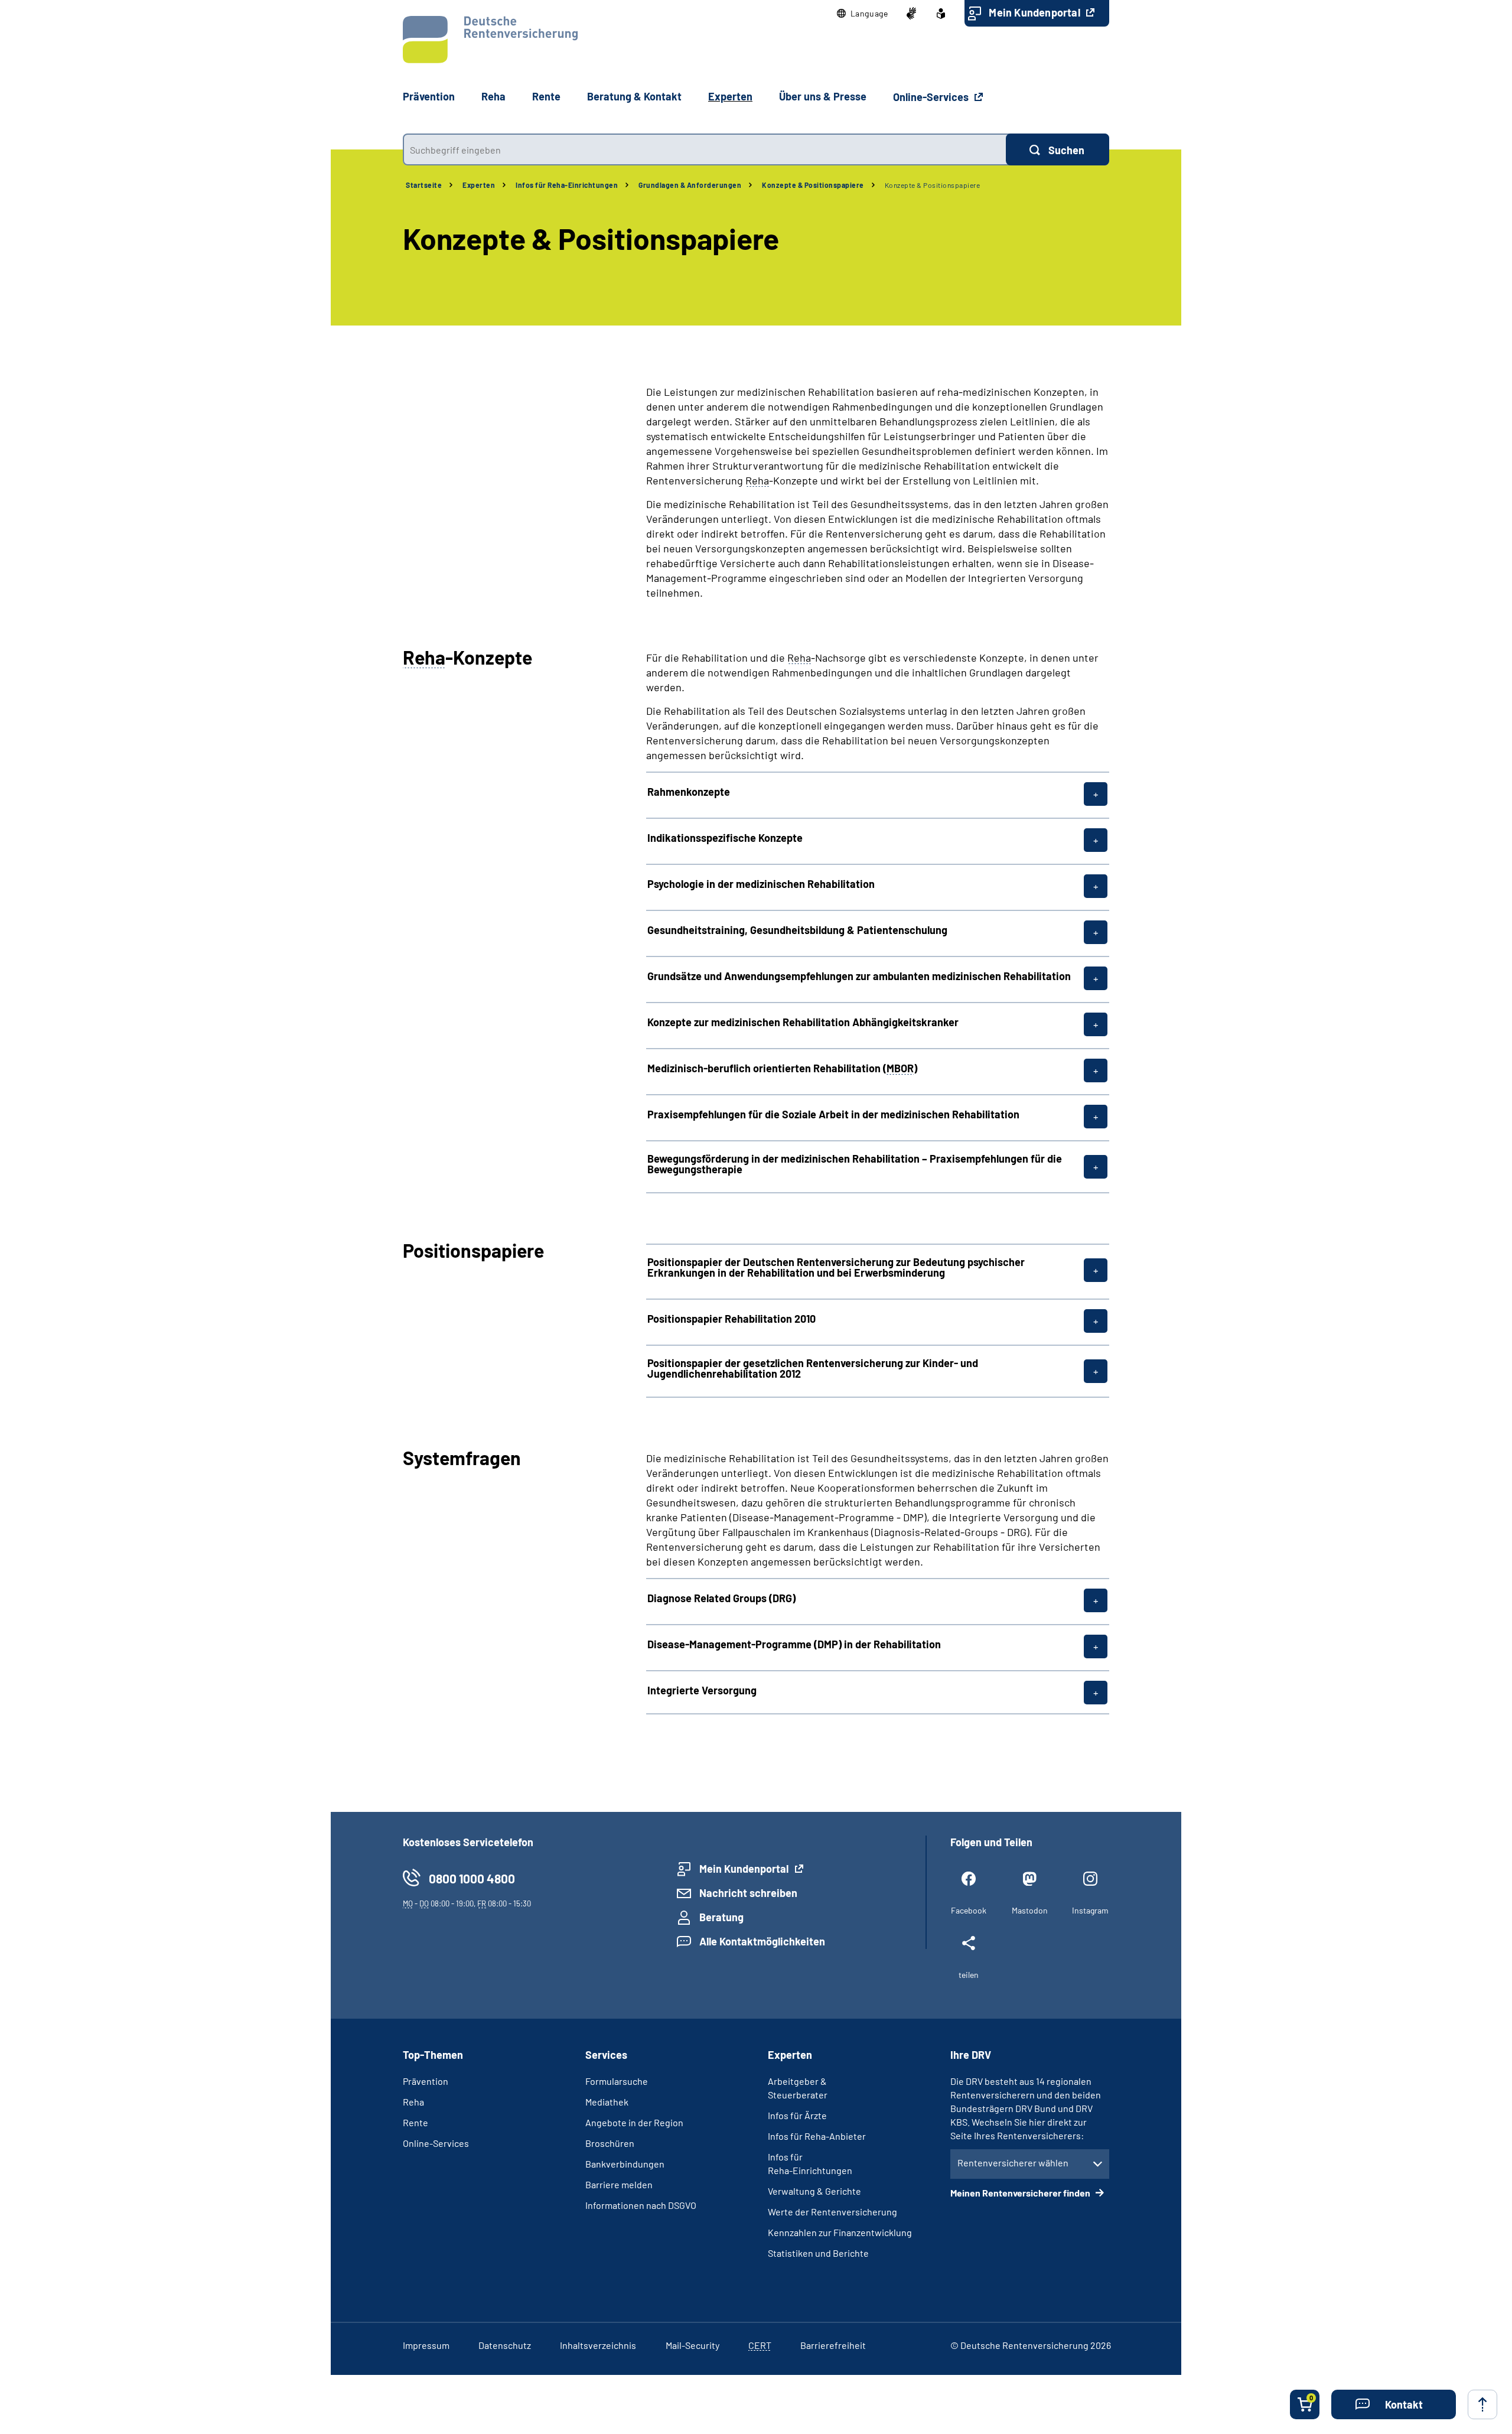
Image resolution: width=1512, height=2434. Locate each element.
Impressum (426, 2345)
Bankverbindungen (625, 2164)
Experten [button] (730, 96)
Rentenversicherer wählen (1013, 2163)
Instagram (1090, 1910)
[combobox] (704, 149)
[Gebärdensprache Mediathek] (911, 14)
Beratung (721, 1917)
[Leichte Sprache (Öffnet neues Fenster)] (941, 14)
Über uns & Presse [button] (823, 96)
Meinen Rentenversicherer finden (1021, 2193)
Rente (416, 2122)
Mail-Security (693, 2345)
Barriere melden (619, 2184)
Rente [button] (546, 96)
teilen (969, 1975)
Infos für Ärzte (797, 2115)
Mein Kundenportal (1036, 12)
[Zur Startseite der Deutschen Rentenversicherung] (490, 40)
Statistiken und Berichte (818, 2253)
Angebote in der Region (634, 2122)
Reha (413, 2102)
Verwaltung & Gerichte (814, 2191)
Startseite (424, 185)
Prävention (429, 96)
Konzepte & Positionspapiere (813, 185)
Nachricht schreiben (748, 1893)
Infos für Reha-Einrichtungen (567, 185)
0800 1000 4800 (472, 1878)
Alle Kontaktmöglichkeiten (762, 1941)
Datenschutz (505, 2345)
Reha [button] (493, 96)
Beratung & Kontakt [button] (634, 96)
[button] (863, 14)
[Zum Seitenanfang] (1482, 2404)
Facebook (969, 1910)
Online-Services (932, 97)
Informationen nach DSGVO (641, 2205)
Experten (479, 185)
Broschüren (610, 2143)
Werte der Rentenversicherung (832, 2212)
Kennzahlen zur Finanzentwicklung (840, 2232)
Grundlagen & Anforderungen (690, 185)
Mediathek (607, 2102)
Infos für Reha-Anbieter (817, 2136)
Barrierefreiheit (833, 2345)
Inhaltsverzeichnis (598, 2345)
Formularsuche (617, 2081)
